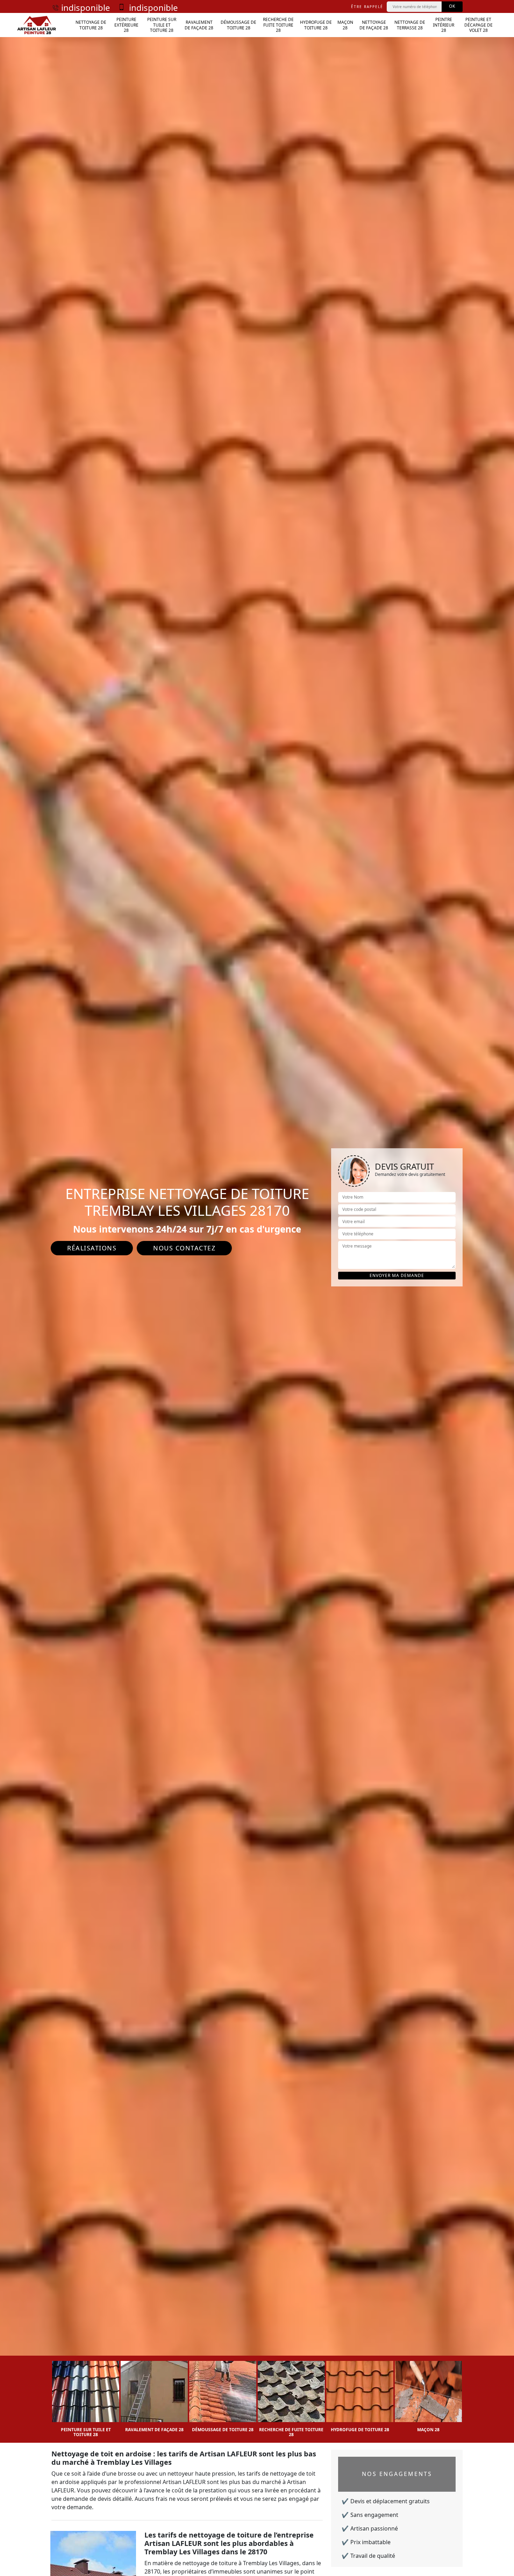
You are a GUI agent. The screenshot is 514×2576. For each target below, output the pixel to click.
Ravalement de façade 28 (199, 25)
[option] (86, 2397)
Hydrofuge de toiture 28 (316, 25)
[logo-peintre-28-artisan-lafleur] (37, 25)
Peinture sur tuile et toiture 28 (162, 25)
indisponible (86, 8)
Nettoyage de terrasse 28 (410, 25)
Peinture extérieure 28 (126, 25)
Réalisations (92, 1248)
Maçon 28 (345, 25)
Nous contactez (184, 1248)
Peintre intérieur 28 (444, 25)
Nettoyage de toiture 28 (91, 25)
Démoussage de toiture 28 (238, 25)
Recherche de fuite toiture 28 (278, 25)
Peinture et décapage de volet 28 (479, 25)
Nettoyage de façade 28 (374, 25)
